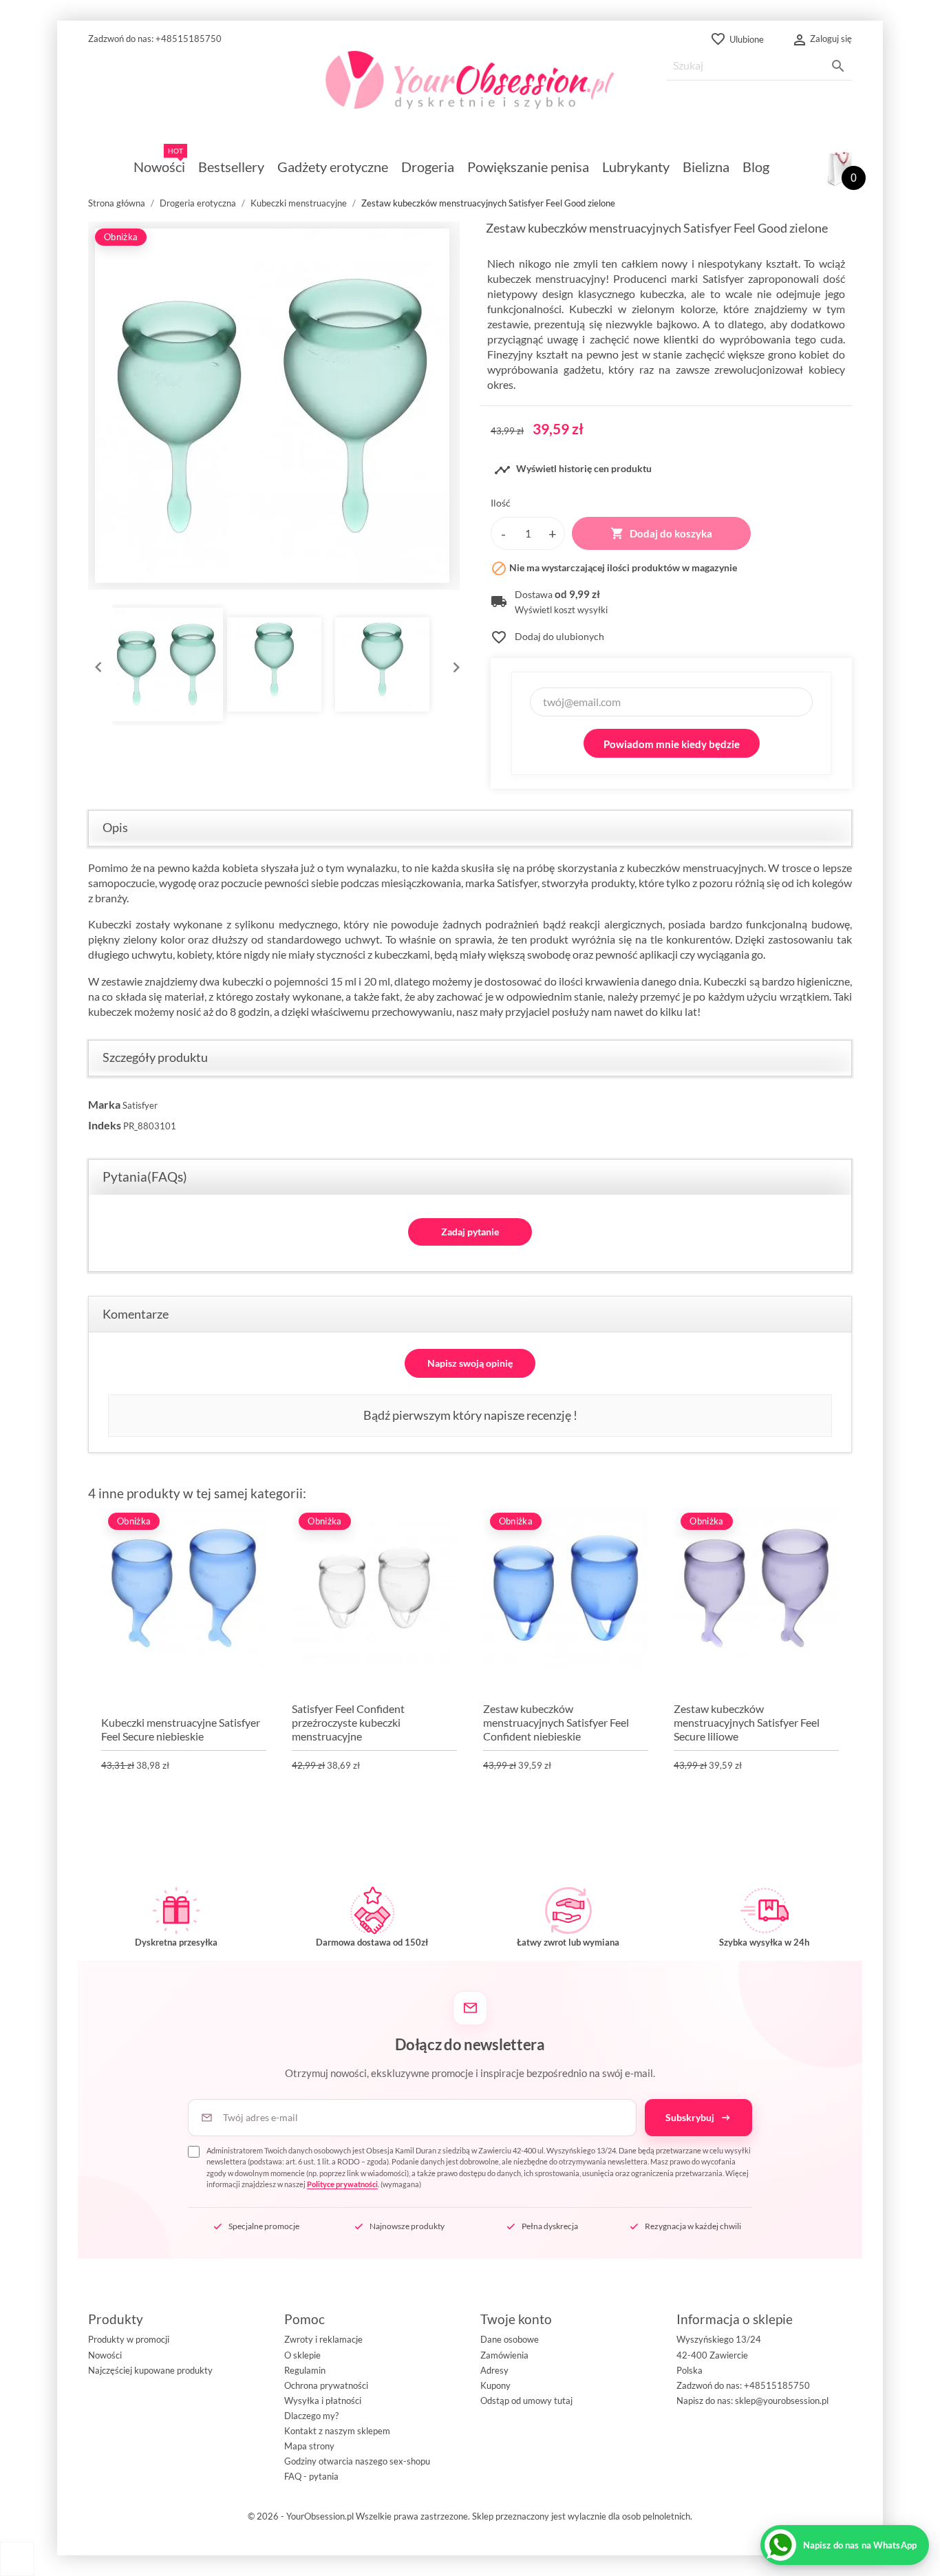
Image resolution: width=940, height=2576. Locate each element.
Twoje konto (516, 2319)
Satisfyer (140, 1105)
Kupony (495, 2385)
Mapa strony (309, 2446)
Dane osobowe (510, 2339)
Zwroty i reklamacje (323, 2339)
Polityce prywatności (342, 2184)
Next (453, 664)
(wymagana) (479, 2168)
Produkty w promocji (129, 2339)
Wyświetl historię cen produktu (573, 470)
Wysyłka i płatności (323, 2401)
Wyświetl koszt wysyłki (561, 610)
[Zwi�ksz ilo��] (553, 533)
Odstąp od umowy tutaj (526, 2401)
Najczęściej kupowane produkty (150, 2370)
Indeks (105, 1125)
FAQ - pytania (311, 2476)
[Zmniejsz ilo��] (503, 533)
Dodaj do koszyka (661, 533)
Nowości (105, 2355)
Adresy (494, 2370)
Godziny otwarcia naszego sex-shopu (357, 2461)
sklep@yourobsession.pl (782, 2401)
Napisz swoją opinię (470, 1363)
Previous (95, 664)
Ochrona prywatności (326, 2385)
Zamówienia (504, 2355)
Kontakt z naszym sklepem (337, 2431)
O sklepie (302, 2355)
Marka (104, 1104)
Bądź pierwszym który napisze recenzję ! (470, 1415)
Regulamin (305, 2370)
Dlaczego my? (311, 2416)
